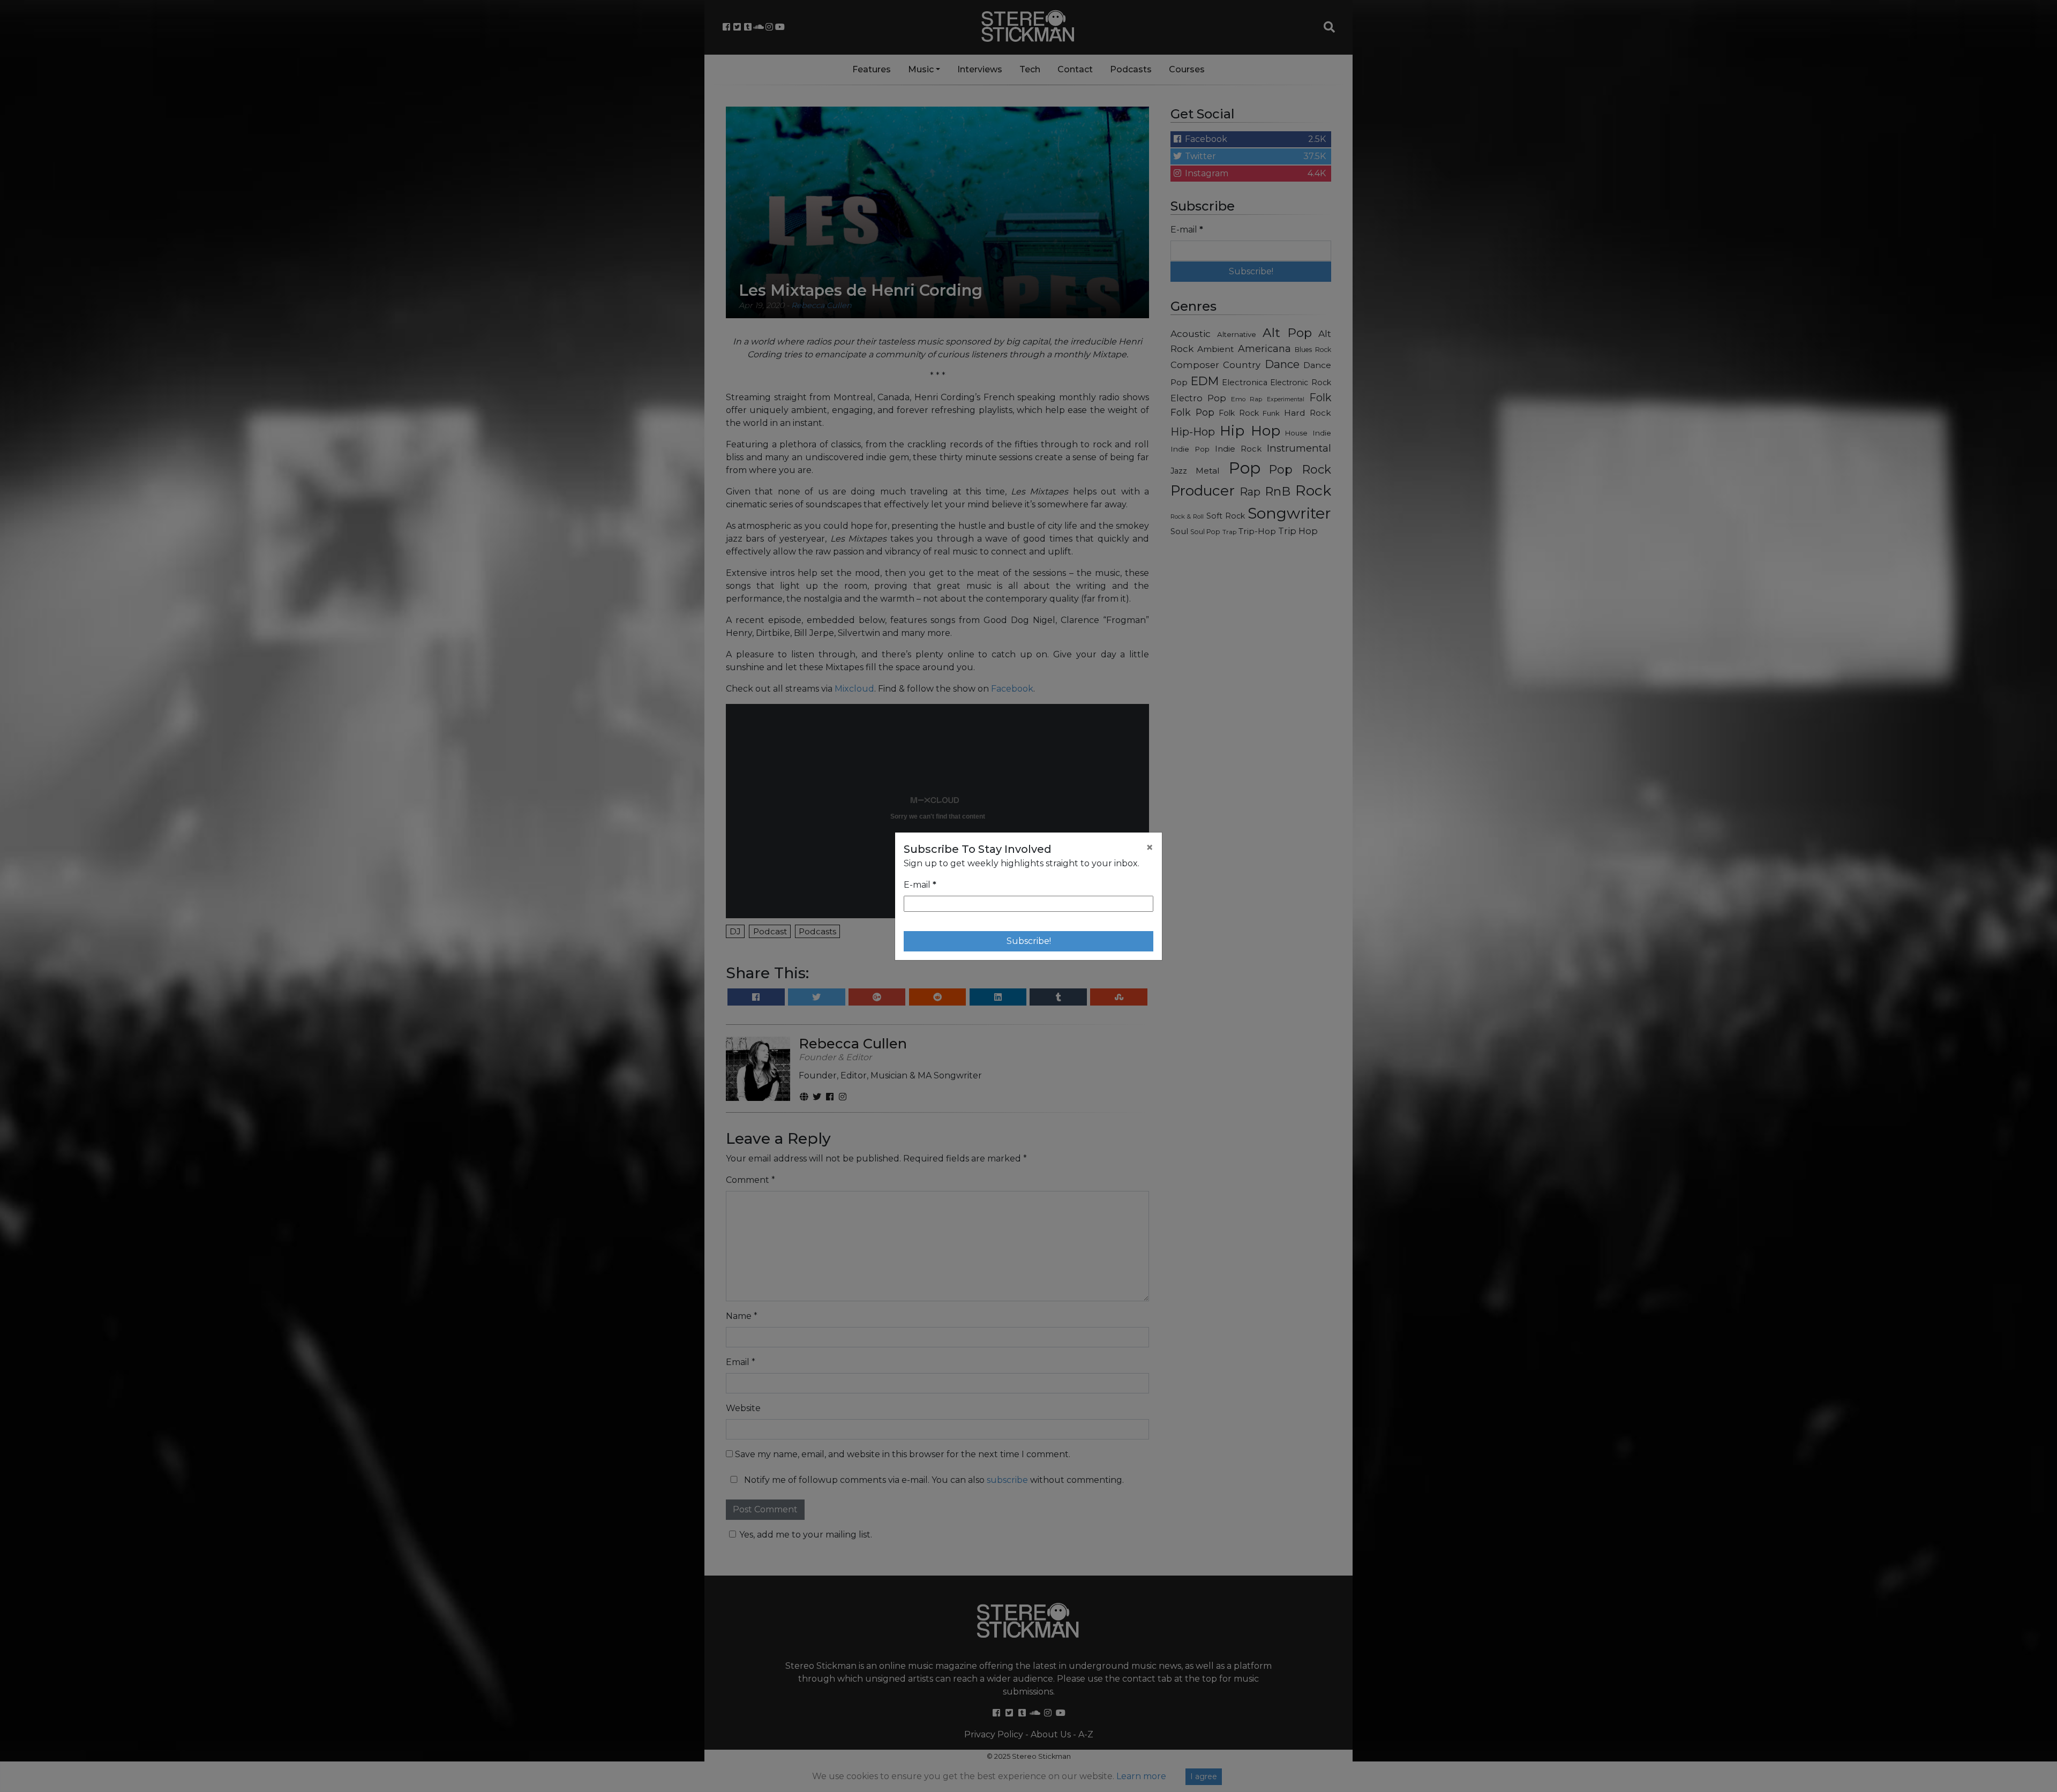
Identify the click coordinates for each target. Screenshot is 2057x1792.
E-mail (920, 885)
